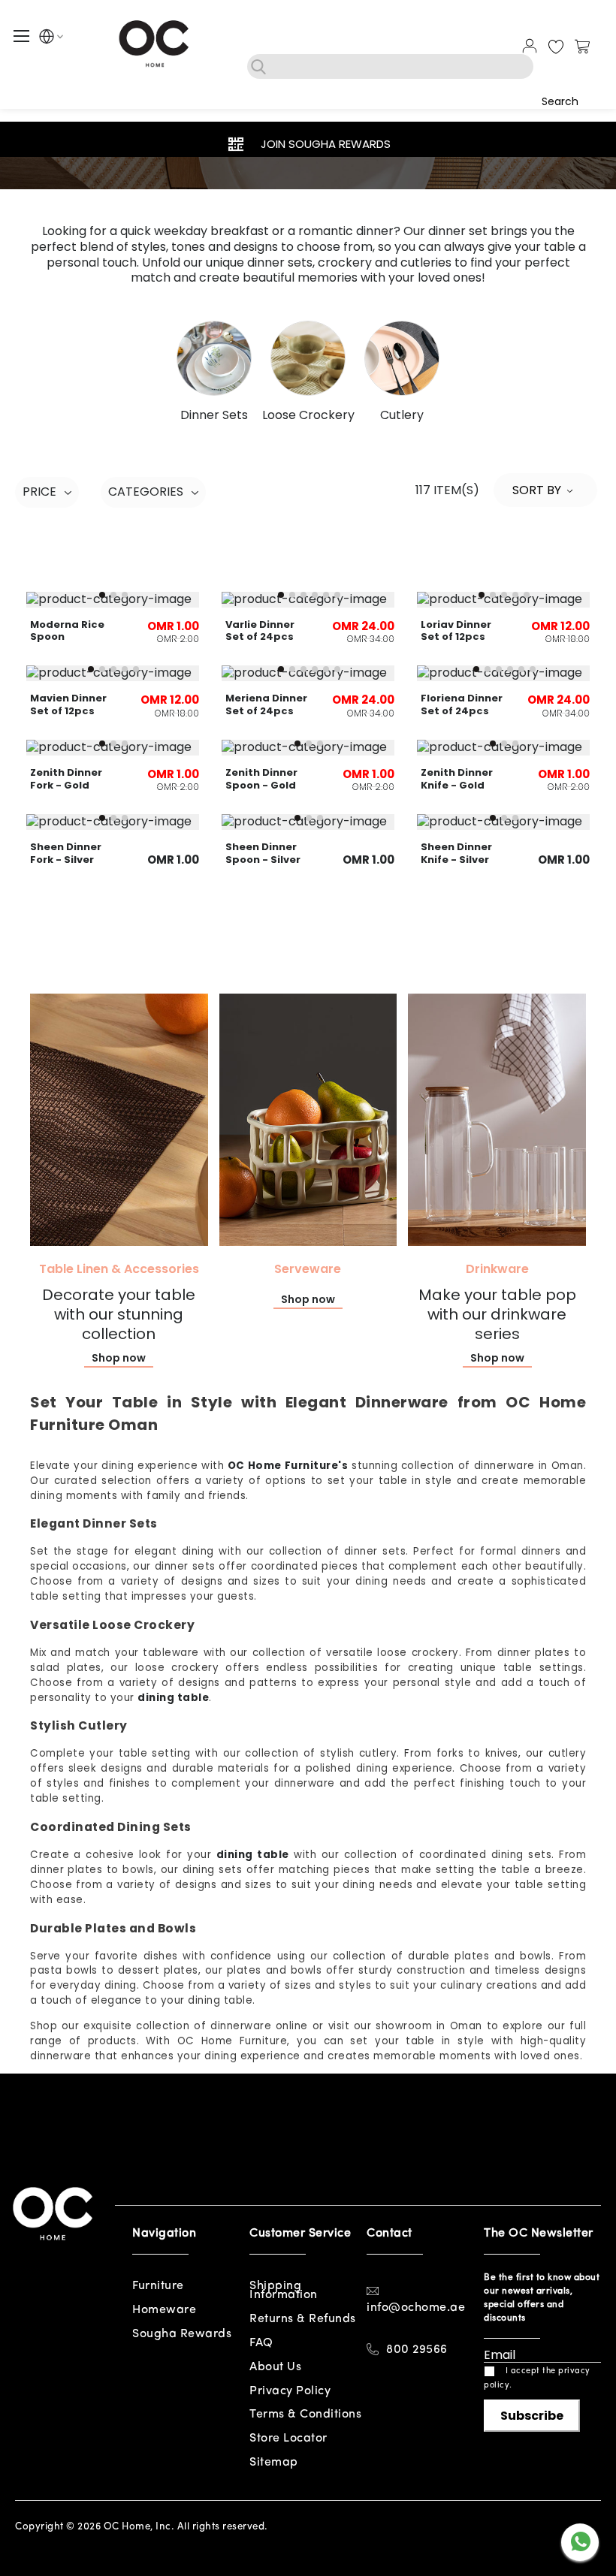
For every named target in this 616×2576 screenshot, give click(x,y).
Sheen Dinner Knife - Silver (456, 853)
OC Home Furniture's (288, 1466)
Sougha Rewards (182, 2334)
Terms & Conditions (305, 2415)
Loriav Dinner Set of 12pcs (456, 631)
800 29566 (417, 2350)
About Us (275, 2367)
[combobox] (390, 66)
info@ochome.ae (416, 2308)
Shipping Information (284, 2291)
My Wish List (556, 47)
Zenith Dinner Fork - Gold (66, 779)
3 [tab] (125, 595)
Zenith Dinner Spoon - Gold (261, 779)
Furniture (158, 2286)
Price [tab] (39, 492)
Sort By (537, 490)
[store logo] (156, 43)
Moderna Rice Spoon (67, 631)
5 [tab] (326, 595)
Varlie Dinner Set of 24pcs (260, 631)
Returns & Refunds (303, 2319)
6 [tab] (337, 595)
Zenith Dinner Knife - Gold (457, 779)
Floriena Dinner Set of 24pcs (462, 704)
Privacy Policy (290, 2391)
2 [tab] (113, 595)
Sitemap (274, 2463)
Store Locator (288, 2439)
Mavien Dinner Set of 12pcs (68, 704)
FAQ (261, 2343)
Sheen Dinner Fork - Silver (66, 853)
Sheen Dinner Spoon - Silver (263, 853)
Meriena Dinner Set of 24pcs (266, 704)
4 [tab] (315, 595)
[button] (47, 39)
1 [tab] (102, 595)
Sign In (530, 46)
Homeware (164, 2310)
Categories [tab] (146, 492)
